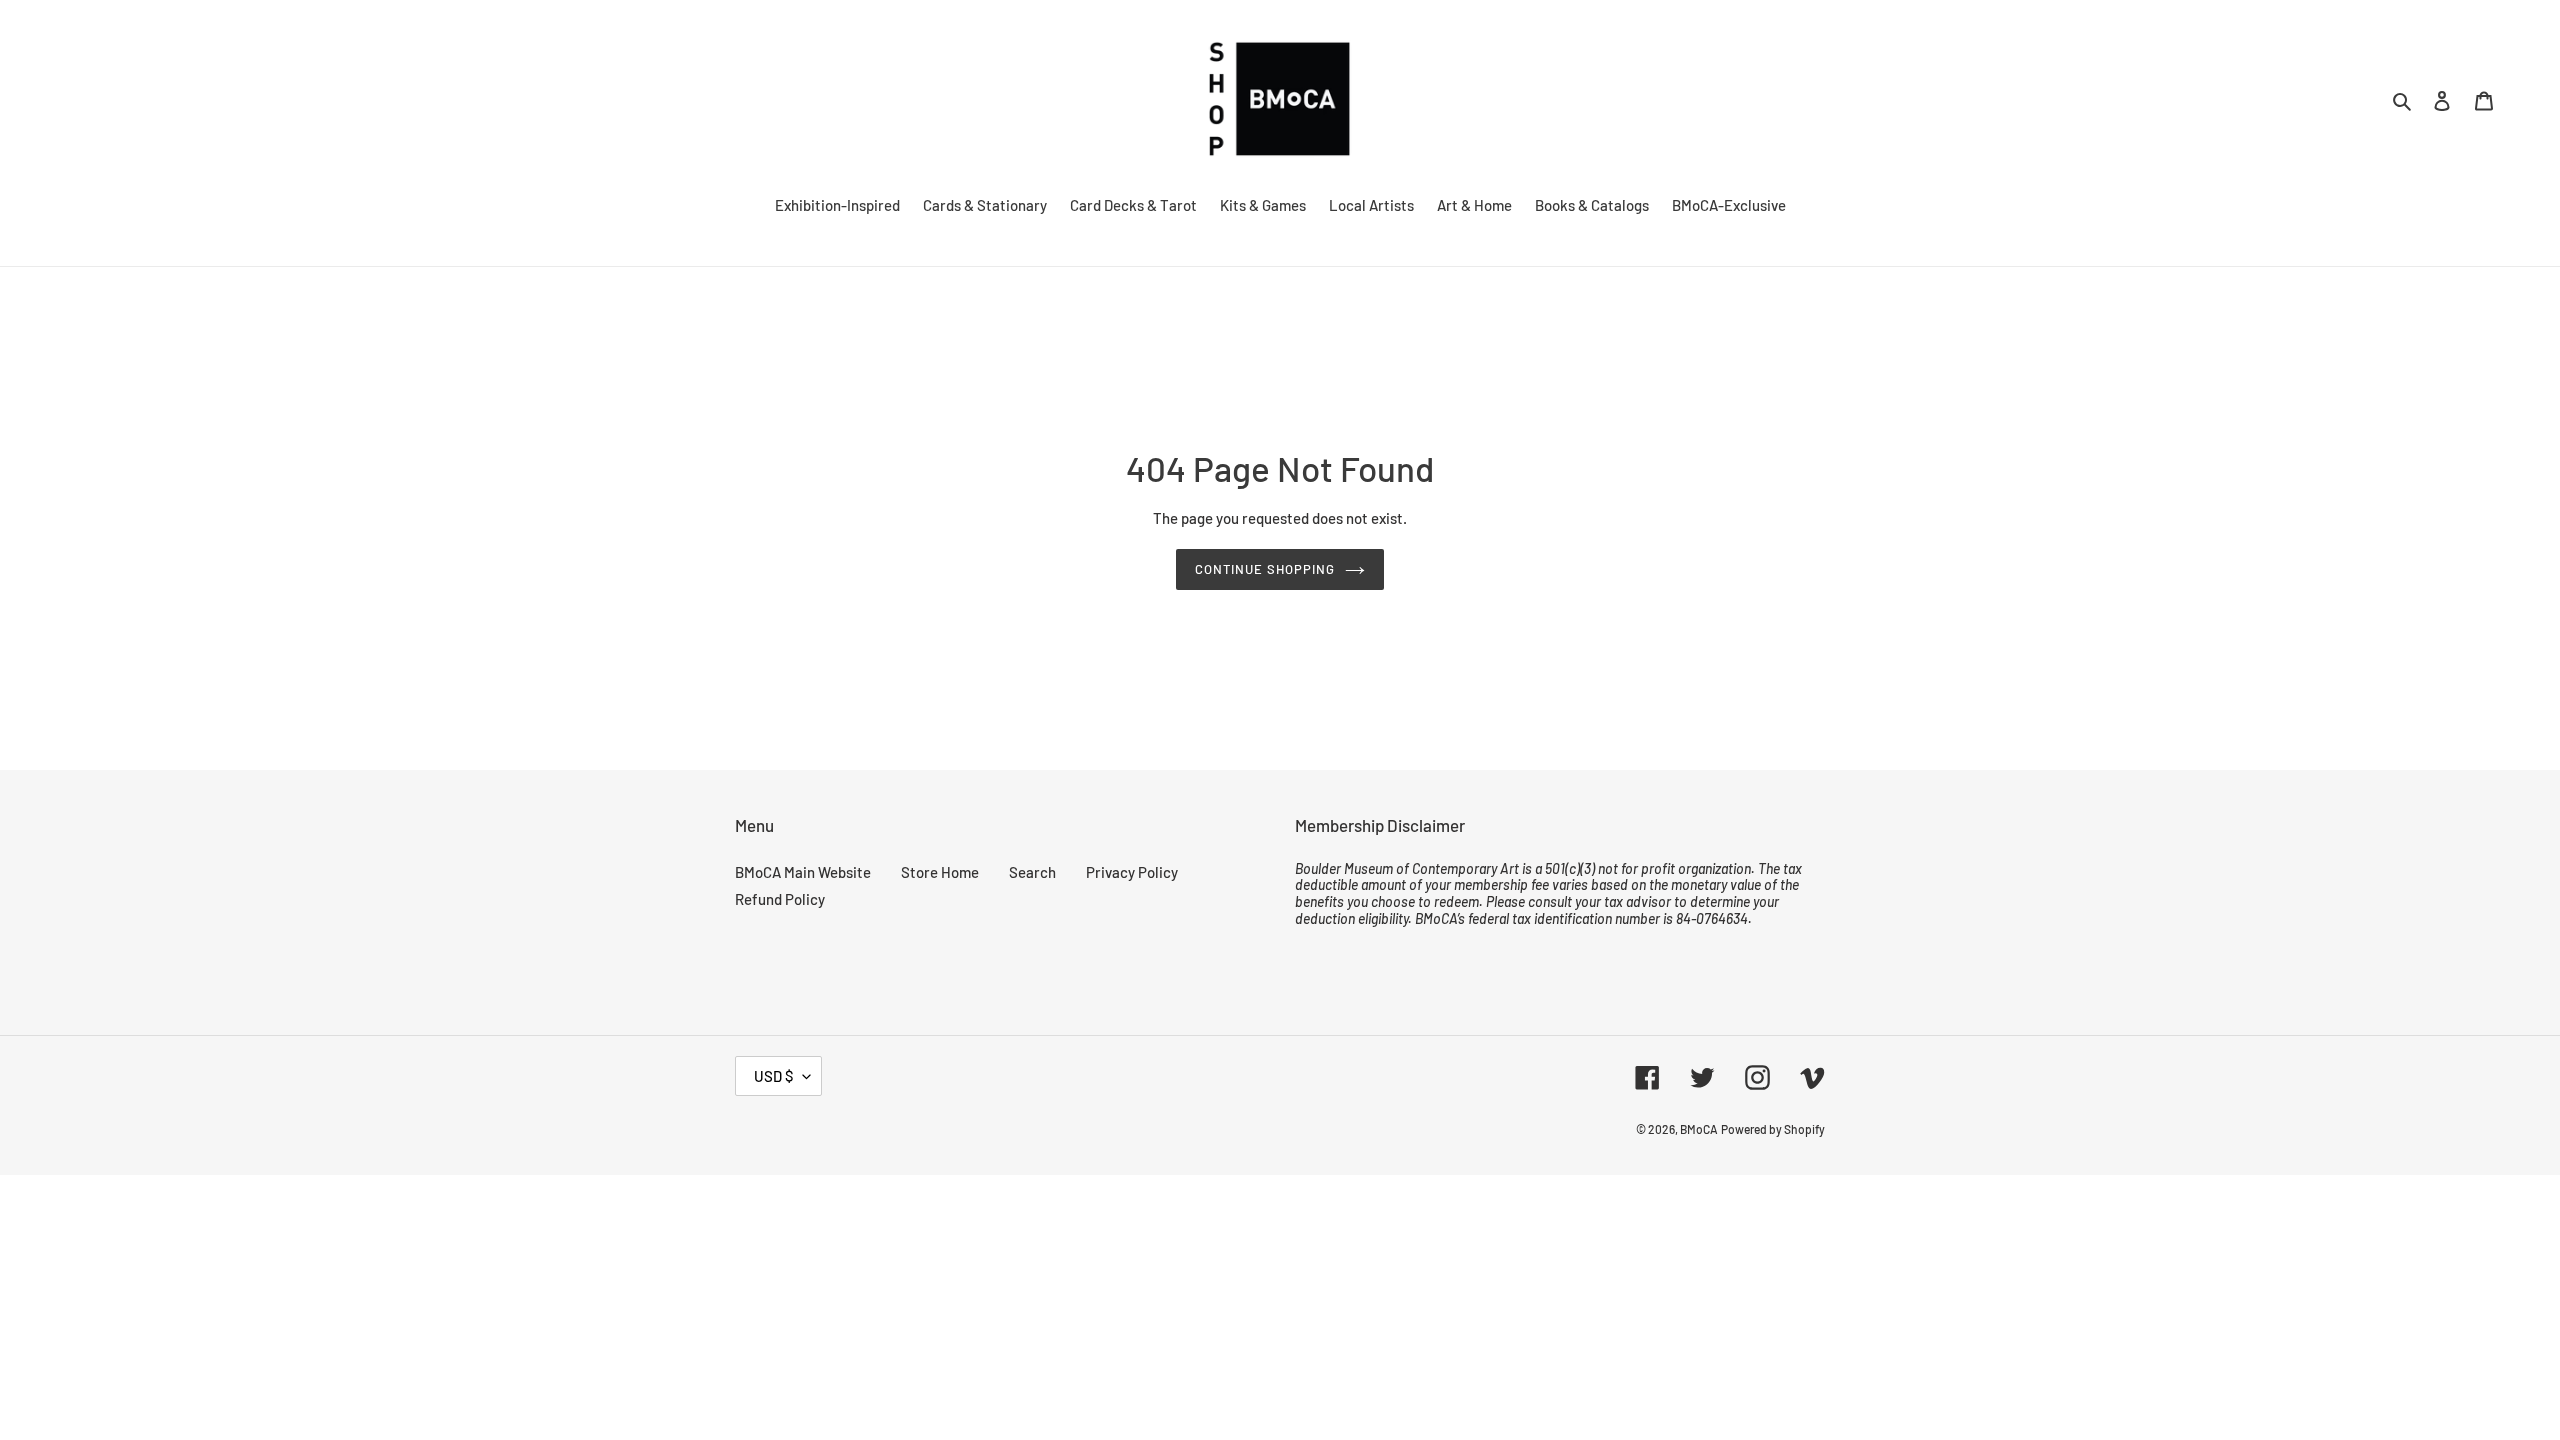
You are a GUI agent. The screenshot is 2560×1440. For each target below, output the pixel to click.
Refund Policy (780, 899)
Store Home (940, 872)
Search (1032, 872)
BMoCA (1699, 1129)
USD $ (773, 1076)
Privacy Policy (1132, 872)
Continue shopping (1265, 569)
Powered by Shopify (1773, 1129)
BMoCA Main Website (803, 872)
